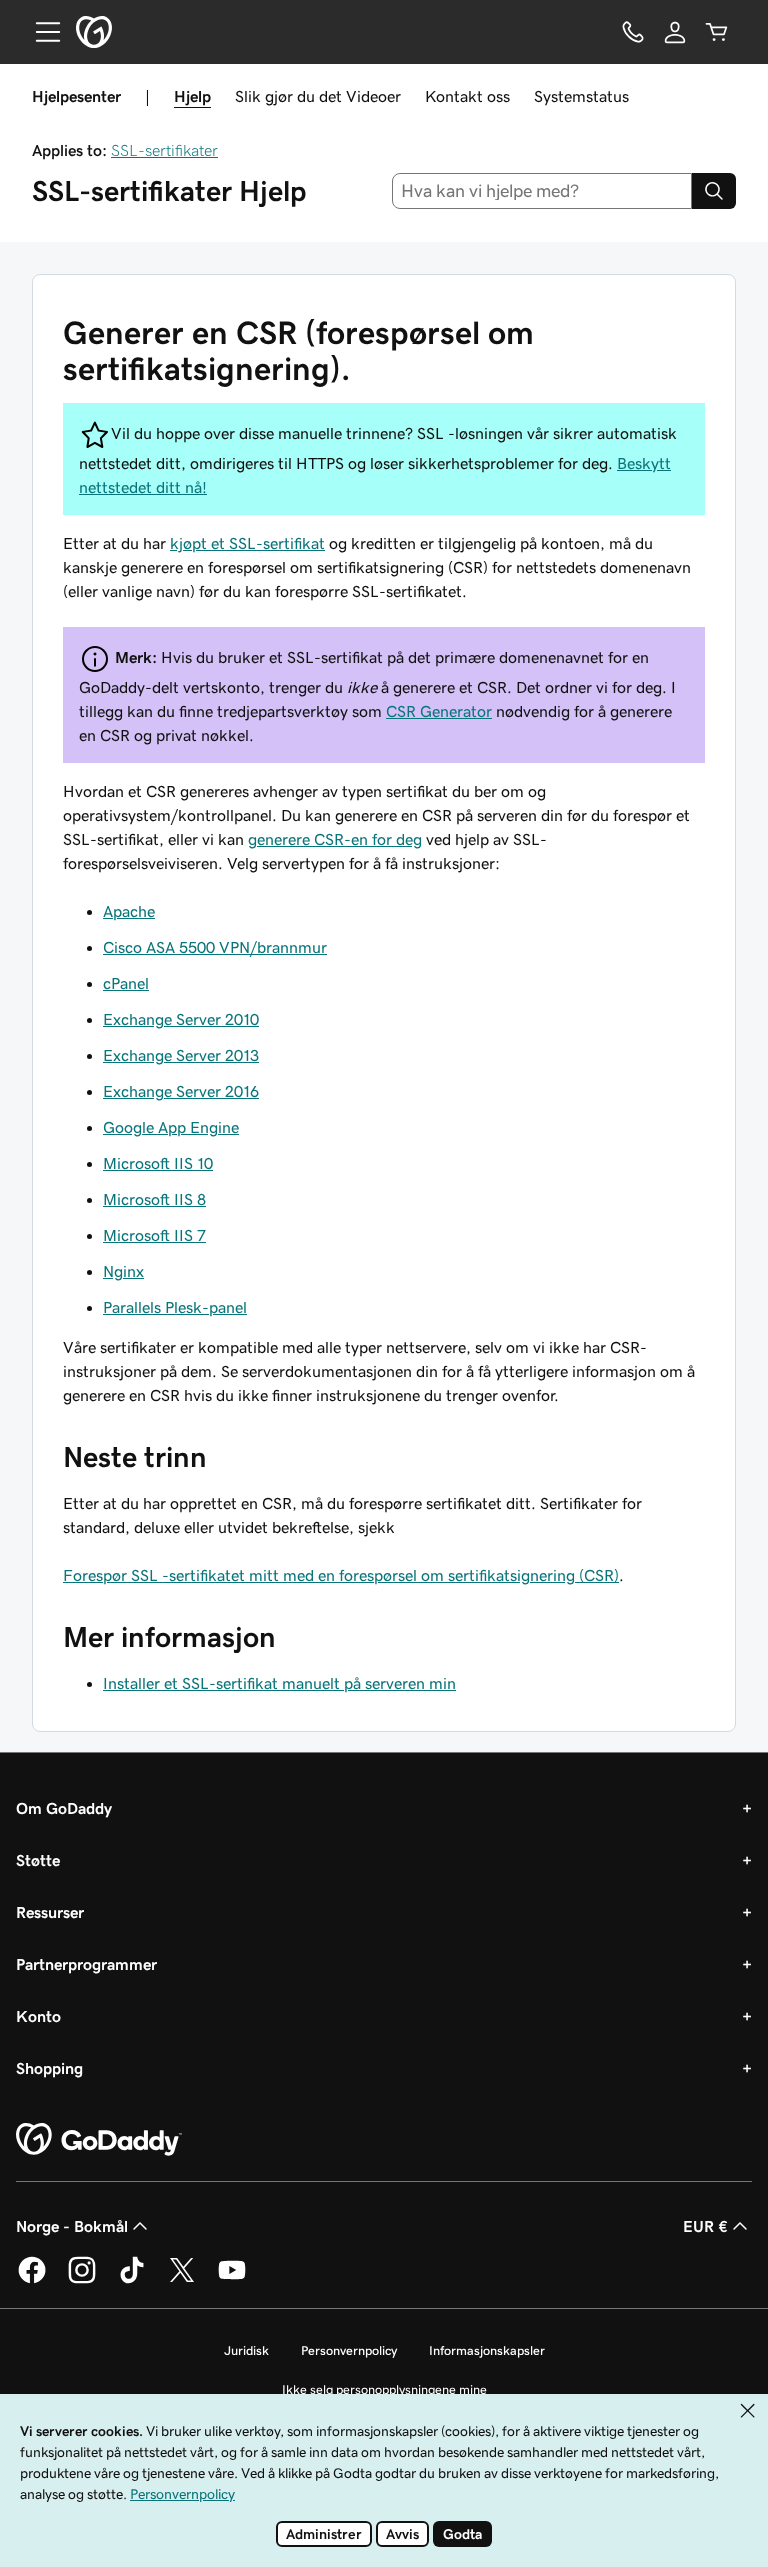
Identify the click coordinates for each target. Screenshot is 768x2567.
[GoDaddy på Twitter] (182, 2280)
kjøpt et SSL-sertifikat (247, 543)
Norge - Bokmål (72, 2226)
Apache (129, 911)
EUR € (705, 2226)
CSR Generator (439, 711)
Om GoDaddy (64, 1808)
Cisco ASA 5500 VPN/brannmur (215, 947)
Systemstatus (581, 96)
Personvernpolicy (349, 2350)
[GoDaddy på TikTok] (132, 2280)
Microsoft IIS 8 (154, 1199)
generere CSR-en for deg (335, 839)
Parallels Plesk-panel (175, 1307)
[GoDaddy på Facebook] (32, 2280)
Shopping (49, 2068)
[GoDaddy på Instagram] (82, 2280)
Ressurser (50, 1912)
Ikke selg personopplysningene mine (384, 2389)
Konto (38, 2016)
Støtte (38, 1860)
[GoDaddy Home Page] (99, 2140)
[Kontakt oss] (633, 32)
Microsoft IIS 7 (154, 1235)
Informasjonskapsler (487, 2350)
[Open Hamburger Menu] (40, 32)
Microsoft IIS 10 (158, 1163)
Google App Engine (171, 1127)
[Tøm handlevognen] (717, 32)
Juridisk (246, 2350)
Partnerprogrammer (86, 1964)
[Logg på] (675, 32)
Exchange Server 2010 (181, 1019)
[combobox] (542, 191)
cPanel (126, 983)
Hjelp (192, 96)
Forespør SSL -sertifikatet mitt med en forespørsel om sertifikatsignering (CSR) (341, 1575)
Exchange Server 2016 (181, 1091)
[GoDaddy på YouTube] (232, 2280)
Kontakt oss (467, 96)
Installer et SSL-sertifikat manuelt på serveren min (279, 1683)
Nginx (123, 1271)
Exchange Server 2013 (181, 1055)
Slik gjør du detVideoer (318, 96)
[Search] (714, 191)
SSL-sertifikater (164, 150)
